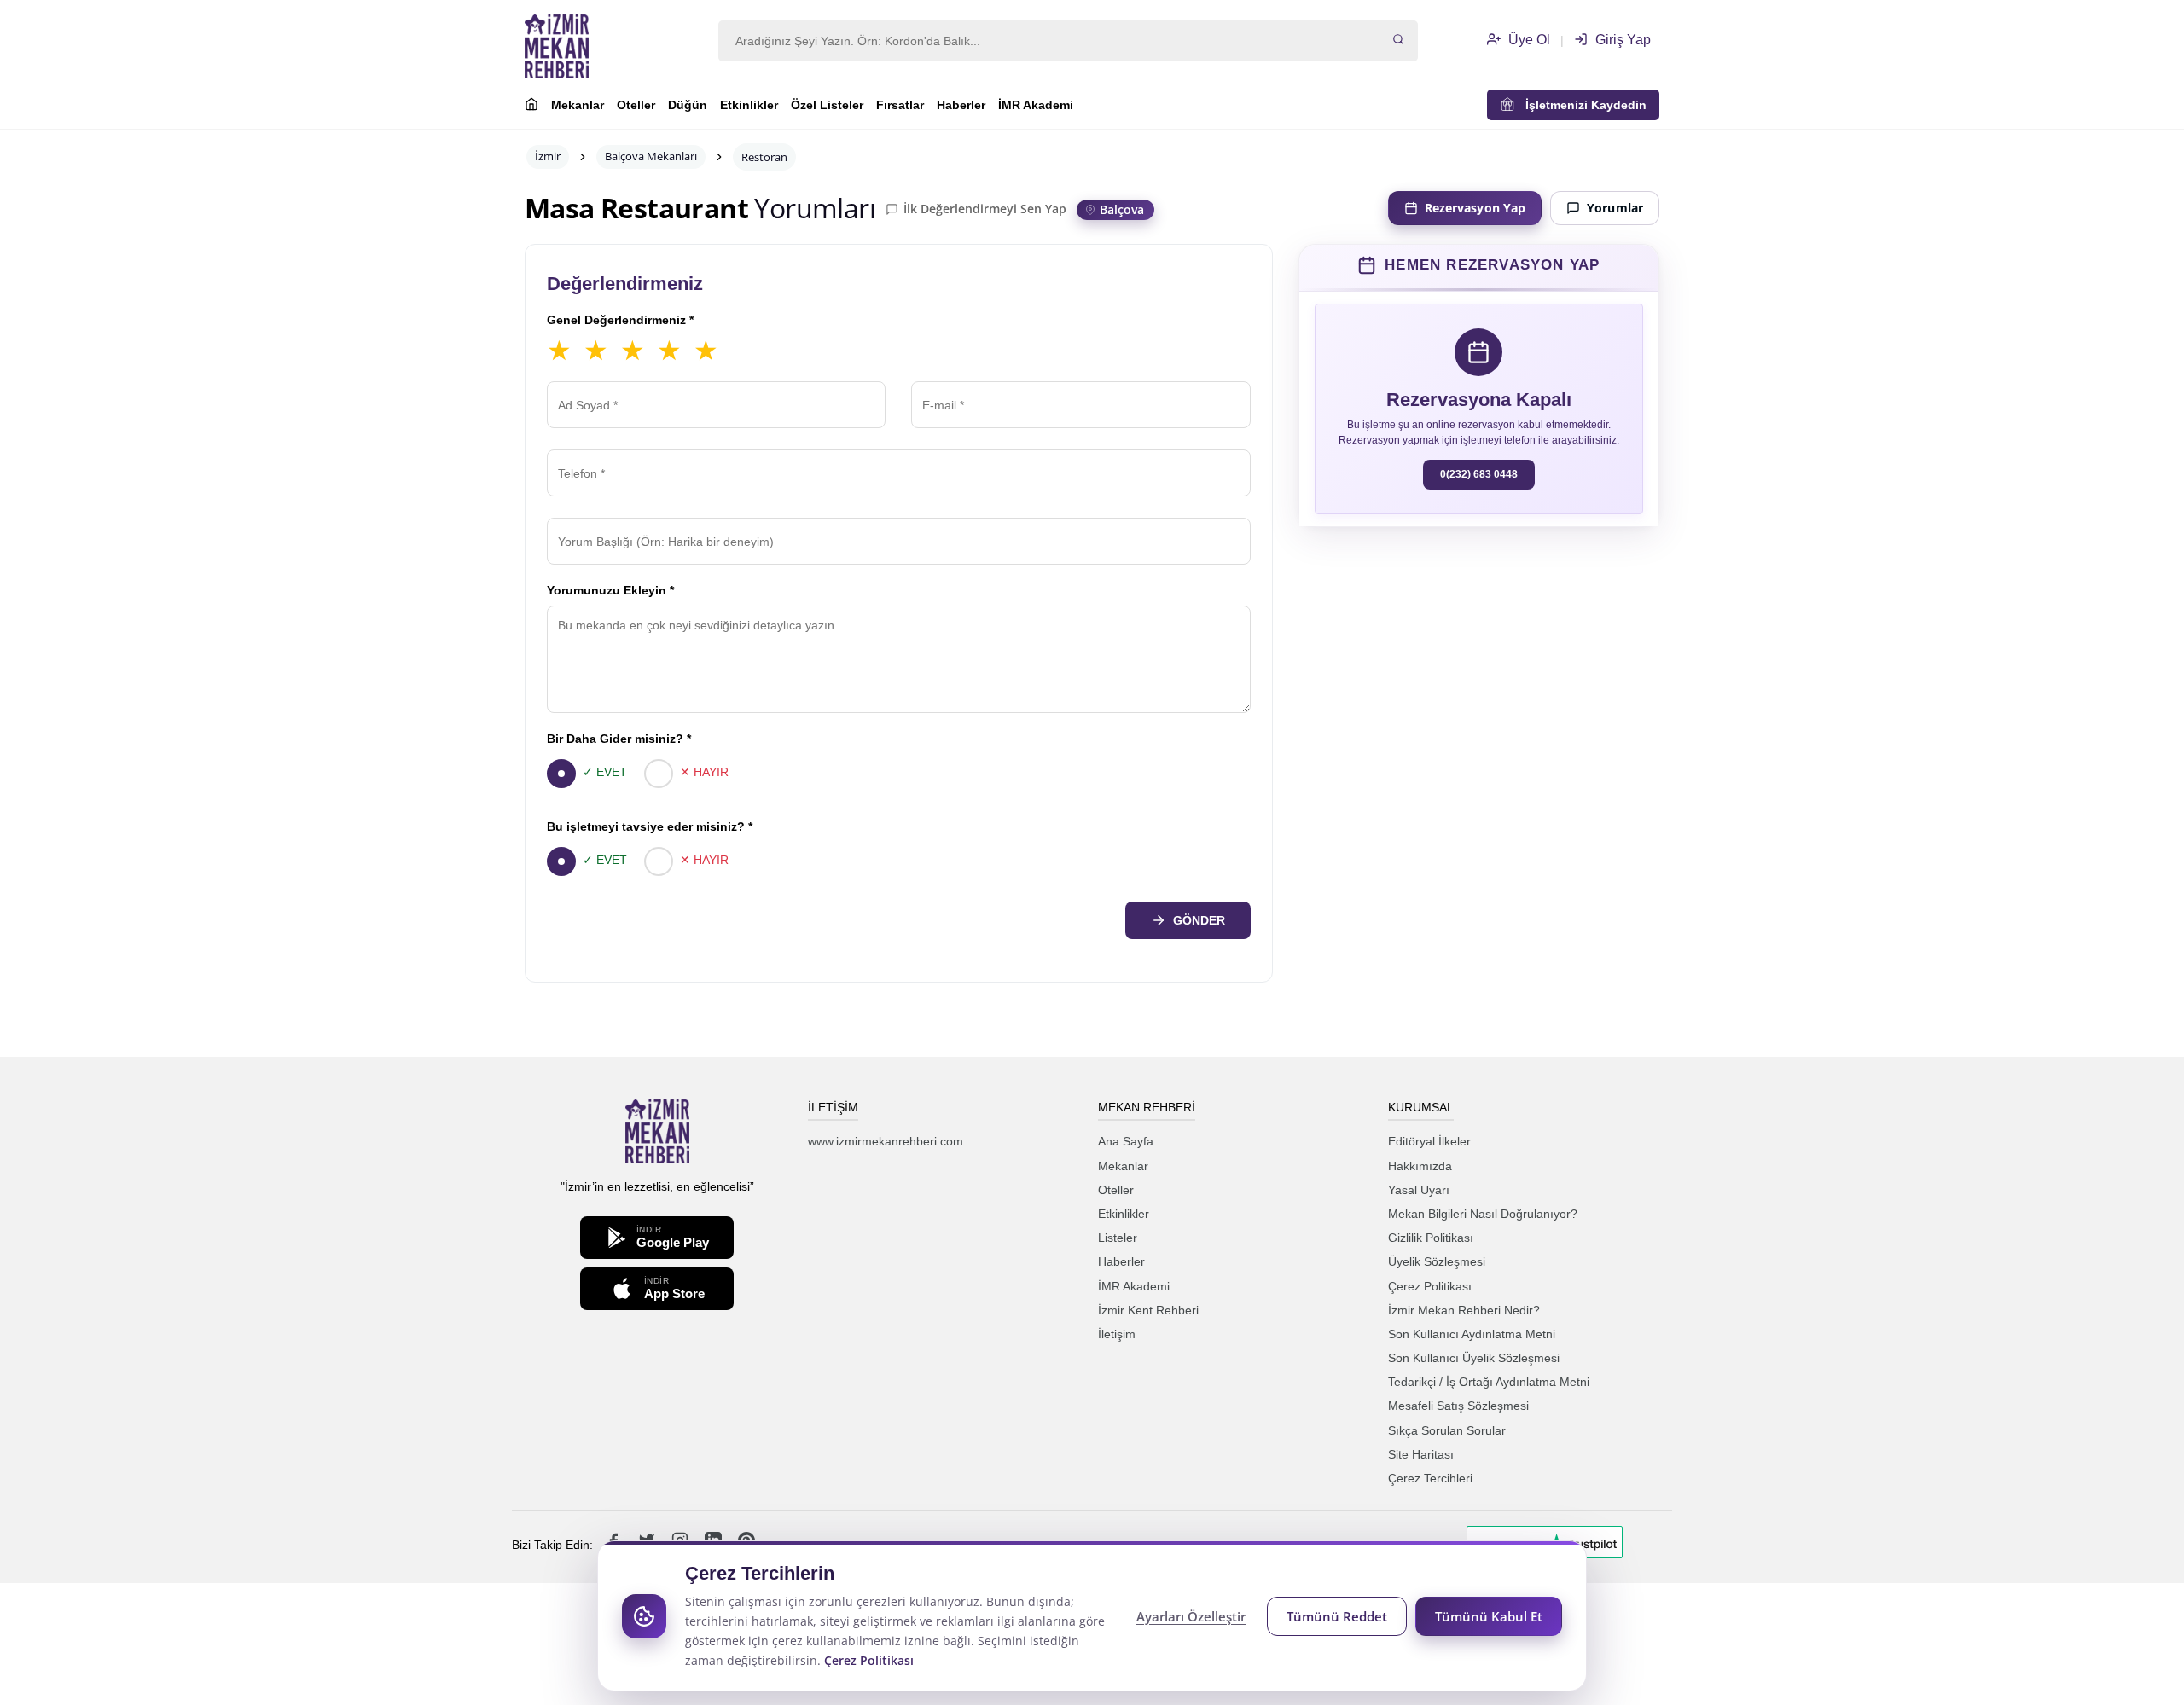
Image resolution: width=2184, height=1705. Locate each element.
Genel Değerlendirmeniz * (620, 320)
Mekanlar (578, 105)
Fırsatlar (900, 105)
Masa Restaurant (636, 208)
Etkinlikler (749, 105)
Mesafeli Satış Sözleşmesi (1458, 1406)
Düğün (688, 105)
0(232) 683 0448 (1479, 474)
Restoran (764, 157)
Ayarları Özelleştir (1191, 1616)
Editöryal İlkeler (1429, 1141)
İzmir (548, 156)
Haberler (961, 105)
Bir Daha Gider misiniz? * (619, 739)
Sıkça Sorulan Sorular (1447, 1430)
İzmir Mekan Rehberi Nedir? (1464, 1310)
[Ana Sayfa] (531, 107)
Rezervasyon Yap (1475, 208)
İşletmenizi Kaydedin (1581, 105)
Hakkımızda (1420, 1166)
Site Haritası (1421, 1454)
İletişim (1117, 1334)
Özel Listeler (827, 105)
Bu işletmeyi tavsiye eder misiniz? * (650, 826)
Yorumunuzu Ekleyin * (610, 590)
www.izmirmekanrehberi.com (886, 1141)
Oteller (636, 105)
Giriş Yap (1621, 40)
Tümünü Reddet (1337, 1616)
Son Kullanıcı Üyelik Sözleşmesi (1474, 1358)
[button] (1478, 265)
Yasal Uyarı (1419, 1190)
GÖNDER (1199, 920)
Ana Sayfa (1126, 1141)
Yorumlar (1615, 208)
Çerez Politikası (1430, 1286)
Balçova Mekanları (651, 156)
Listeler (1118, 1238)
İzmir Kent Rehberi (1148, 1310)
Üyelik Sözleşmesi (1437, 1261)
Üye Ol (1528, 40)
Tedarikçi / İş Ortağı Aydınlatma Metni (1489, 1382)
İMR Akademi (1036, 105)
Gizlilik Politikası (1431, 1238)
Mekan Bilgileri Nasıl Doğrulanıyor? (1483, 1214)
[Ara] (1398, 41)
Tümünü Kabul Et (1489, 1616)
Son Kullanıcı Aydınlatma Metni (1472, 1334)
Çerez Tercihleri (1430, 1478)
